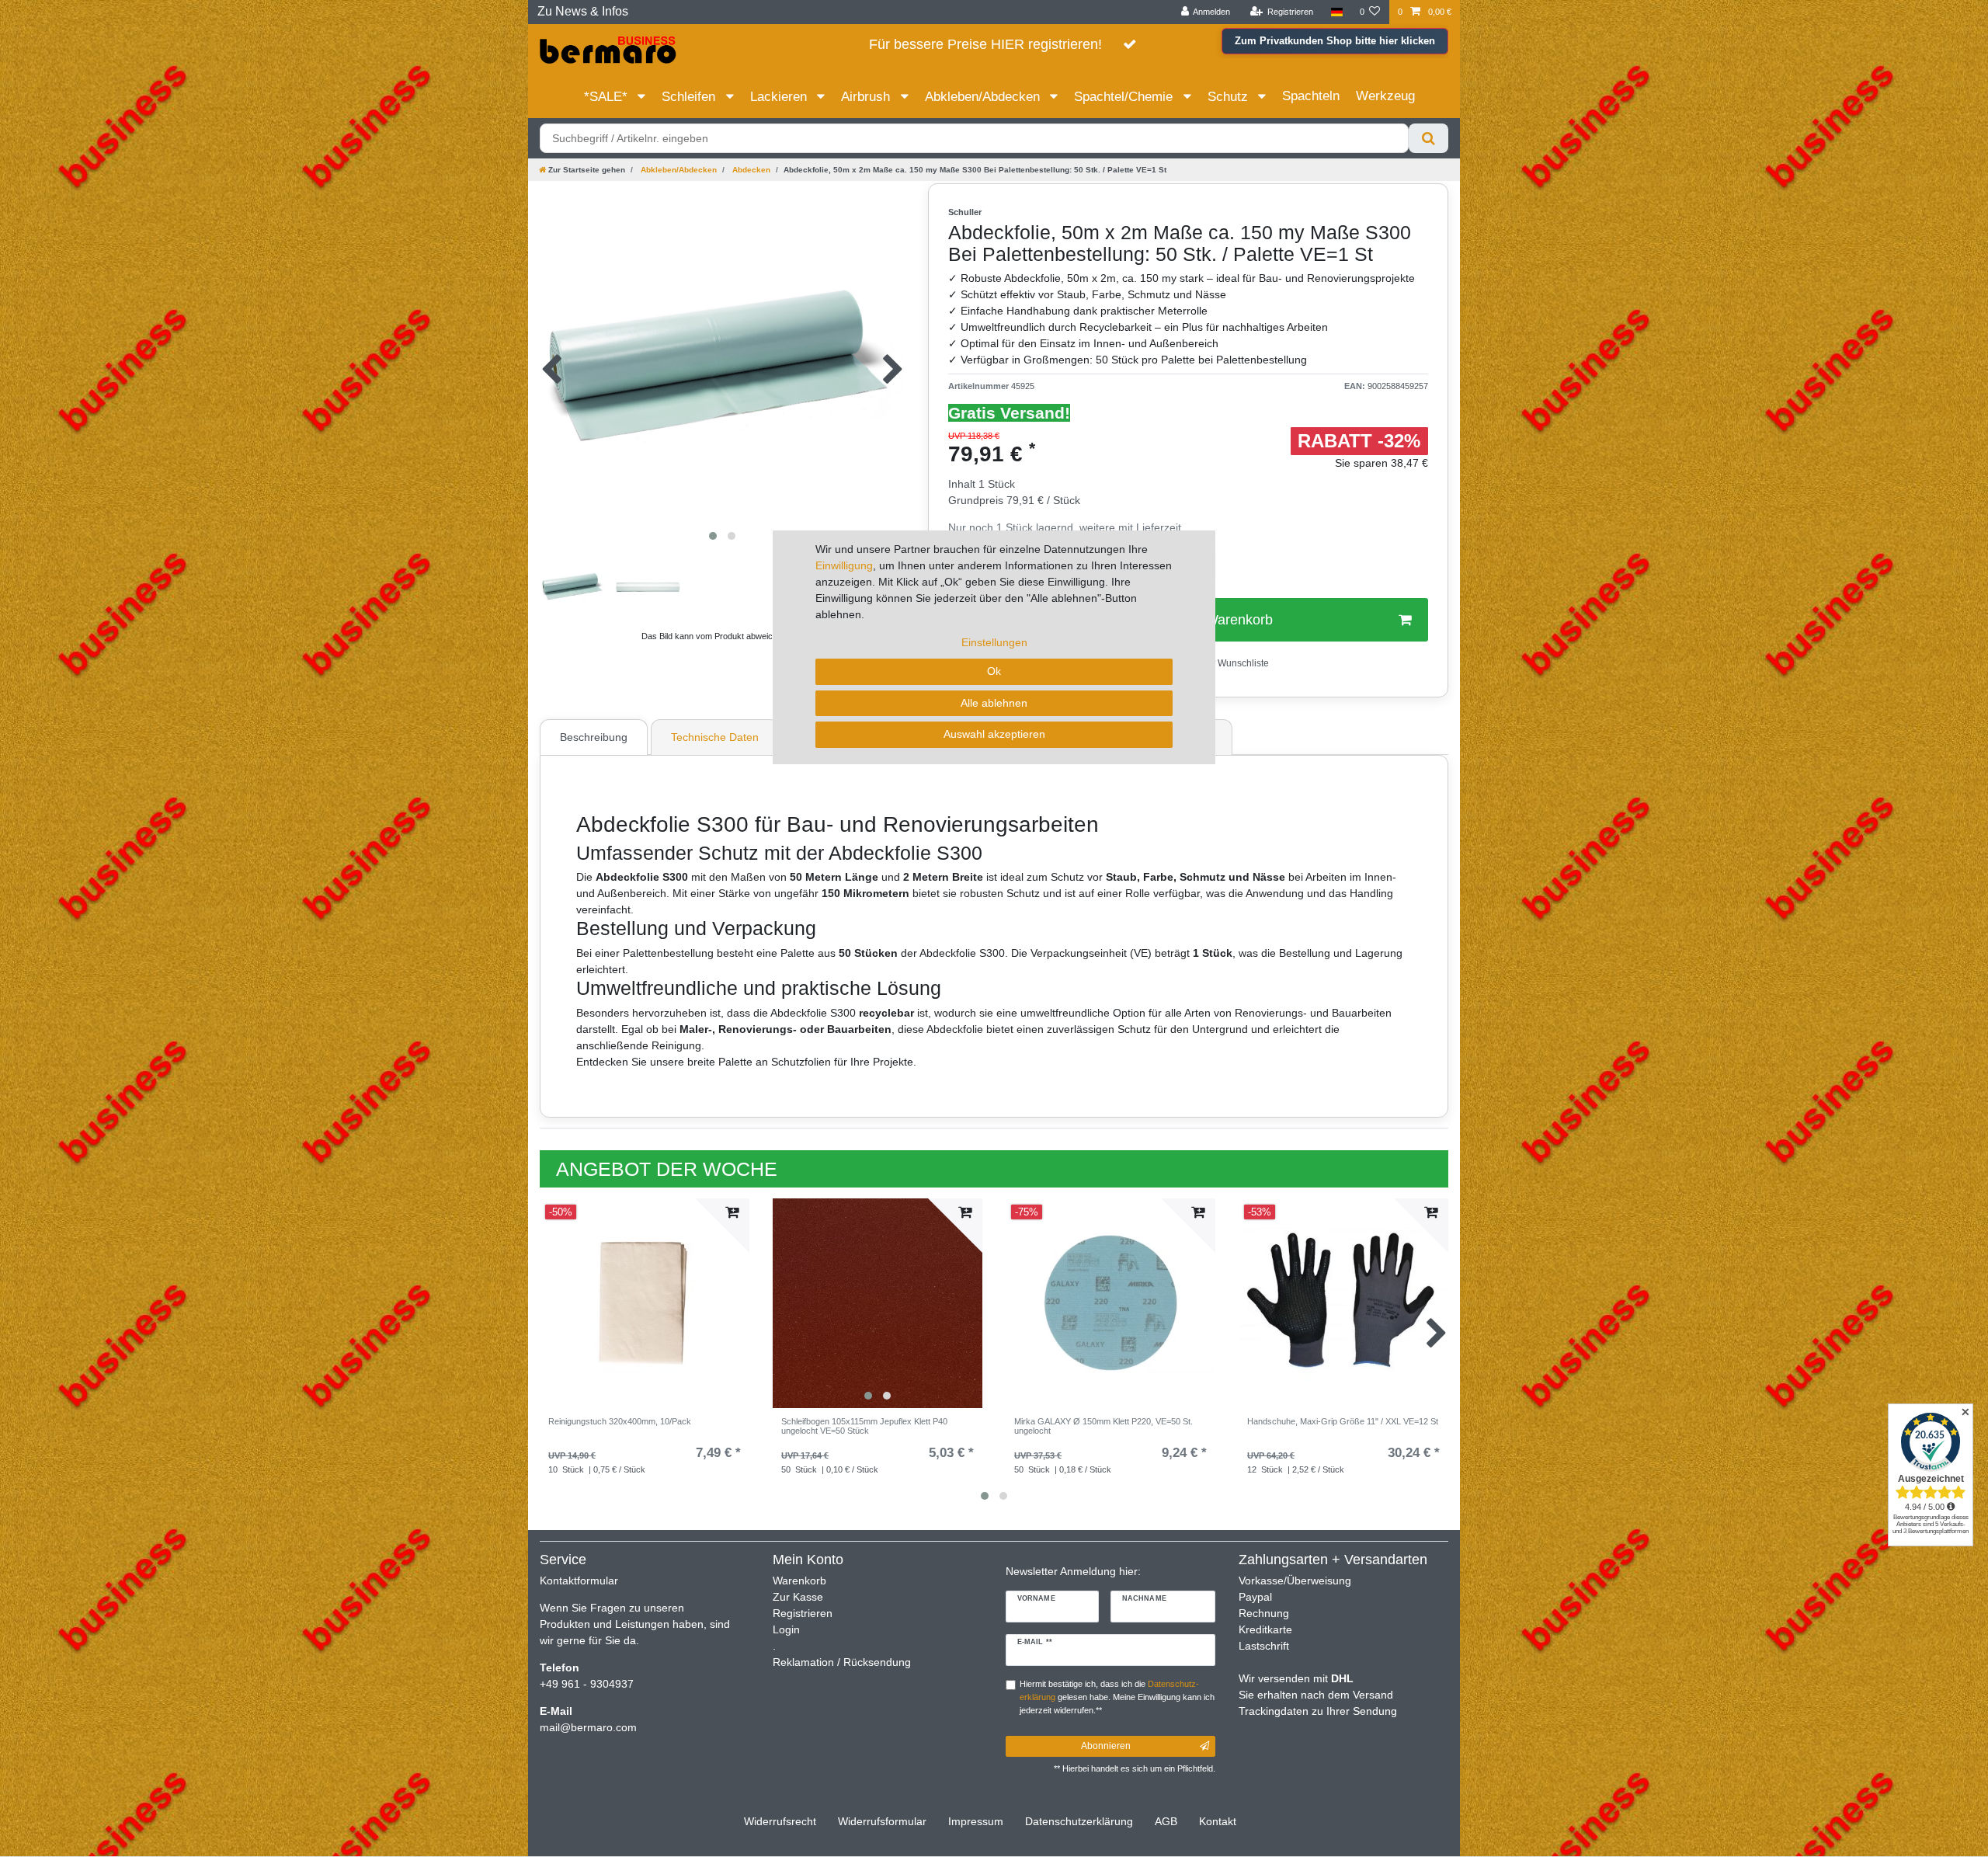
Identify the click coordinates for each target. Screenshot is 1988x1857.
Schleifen (690, 97)
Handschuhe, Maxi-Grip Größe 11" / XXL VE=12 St (1343, 1421)
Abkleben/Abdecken (984, 97)
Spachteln (1311, 96)
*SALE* (608, 97)
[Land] (1336, 12)
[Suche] (1428, 138)
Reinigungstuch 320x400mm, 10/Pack (620, 1421)
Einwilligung (844, 565)
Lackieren (780, 97)
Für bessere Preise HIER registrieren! (985, 44)
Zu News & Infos (583, 11)
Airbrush (867, 97)
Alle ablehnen (994, 703)
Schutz (1230, 97)
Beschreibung (594, 737)
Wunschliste (1242, 663)
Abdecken (750, 170)
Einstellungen (994, 642)
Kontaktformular (579, 1581)
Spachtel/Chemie (1125, 97)
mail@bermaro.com (588, 1727)
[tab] (596, 737)
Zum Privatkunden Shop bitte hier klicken (1335, 41)
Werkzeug (1385, 96)
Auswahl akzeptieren (994, 734)
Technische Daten (715, 737)
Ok (994, 671)
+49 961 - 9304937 (587, 1684)
